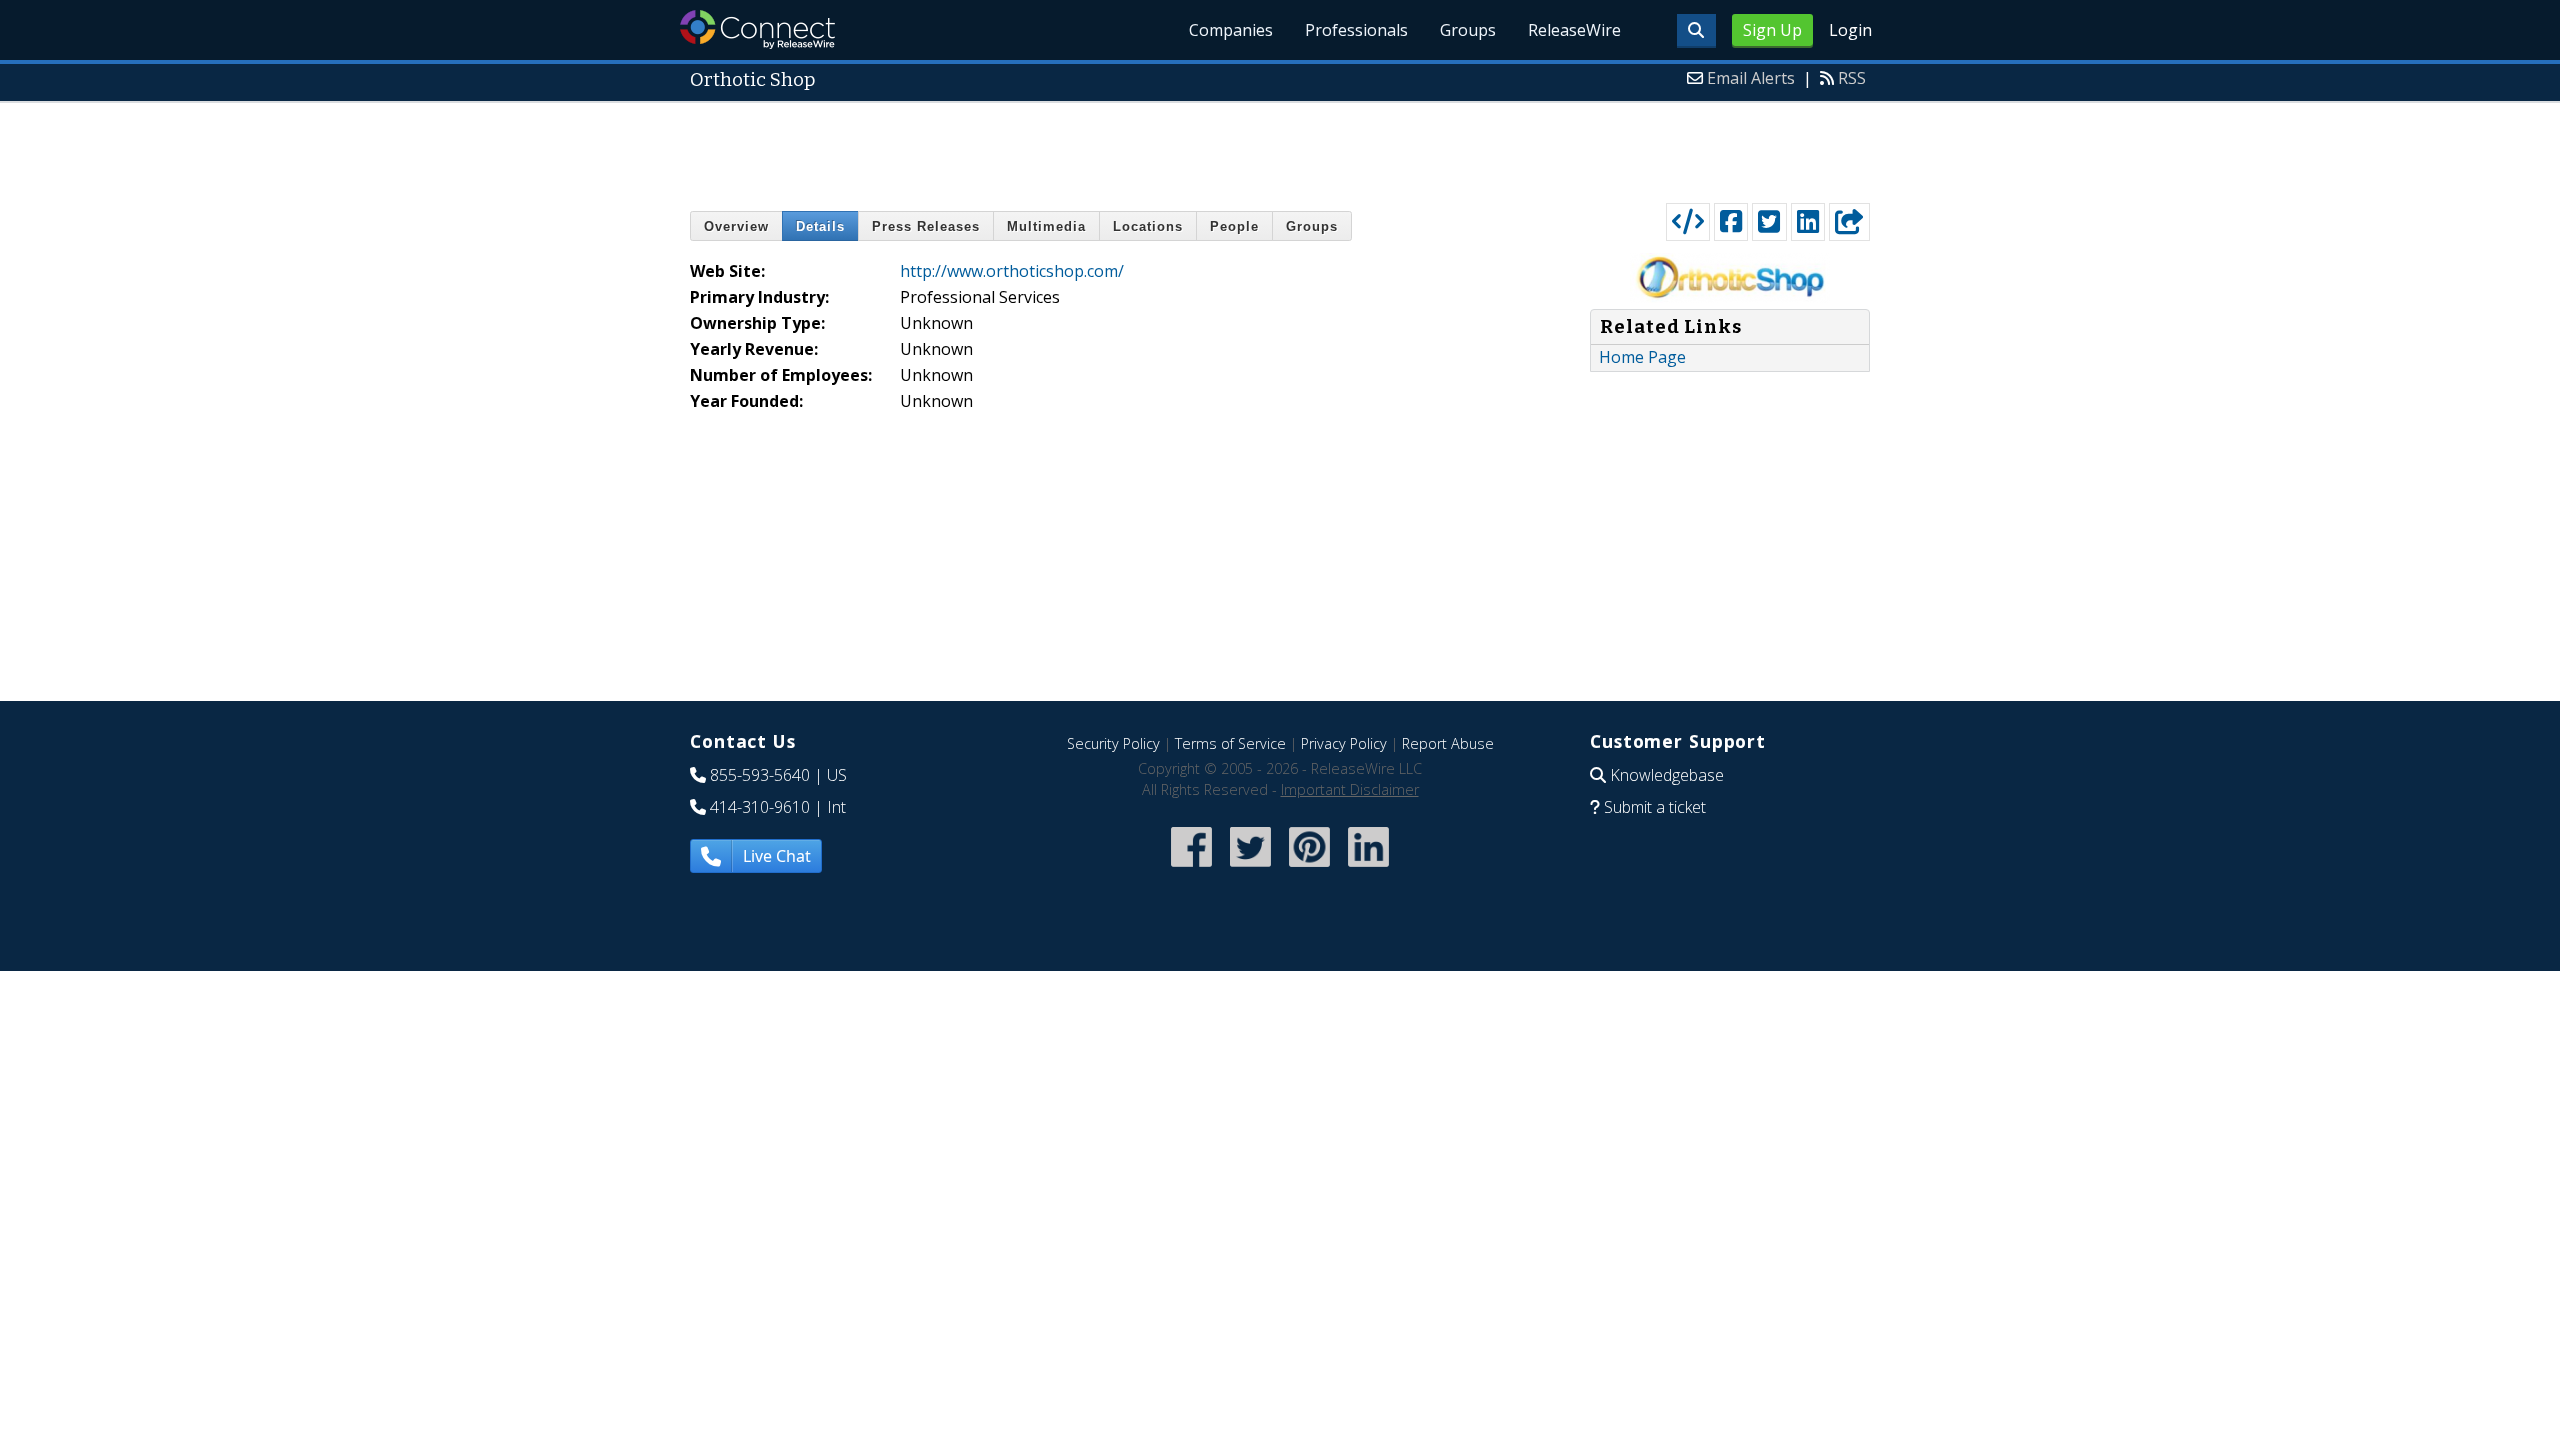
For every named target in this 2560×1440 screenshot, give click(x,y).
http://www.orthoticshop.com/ (1012, 271)
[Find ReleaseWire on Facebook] (1191, 868)
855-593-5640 (760, 775)
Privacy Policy (1344, 743)
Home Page (1642, 357)
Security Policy (1113, 743)
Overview (736, 226)
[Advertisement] (1280, 148)
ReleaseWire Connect (757, 29)
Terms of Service (1230, 743)
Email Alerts (1751, 78)
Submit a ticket (1655, 807)
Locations (1148, 226)
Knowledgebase (1667, 775)
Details (820, 226)
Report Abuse (1448, 743)
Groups (1468, 30)
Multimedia (1046, 226)
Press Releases (926, 226)
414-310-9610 (760, 807)
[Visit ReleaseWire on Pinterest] (1309, 868)
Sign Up (1772, 30)
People (1234, 226)
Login (1850, 30)
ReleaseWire (1574, 30)
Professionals (1356, 30)
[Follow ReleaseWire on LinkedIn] (1368, 868)
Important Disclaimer (1350, 789)
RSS (1852, 78)
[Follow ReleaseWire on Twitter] (1250, 868)
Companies (1231, 30)
